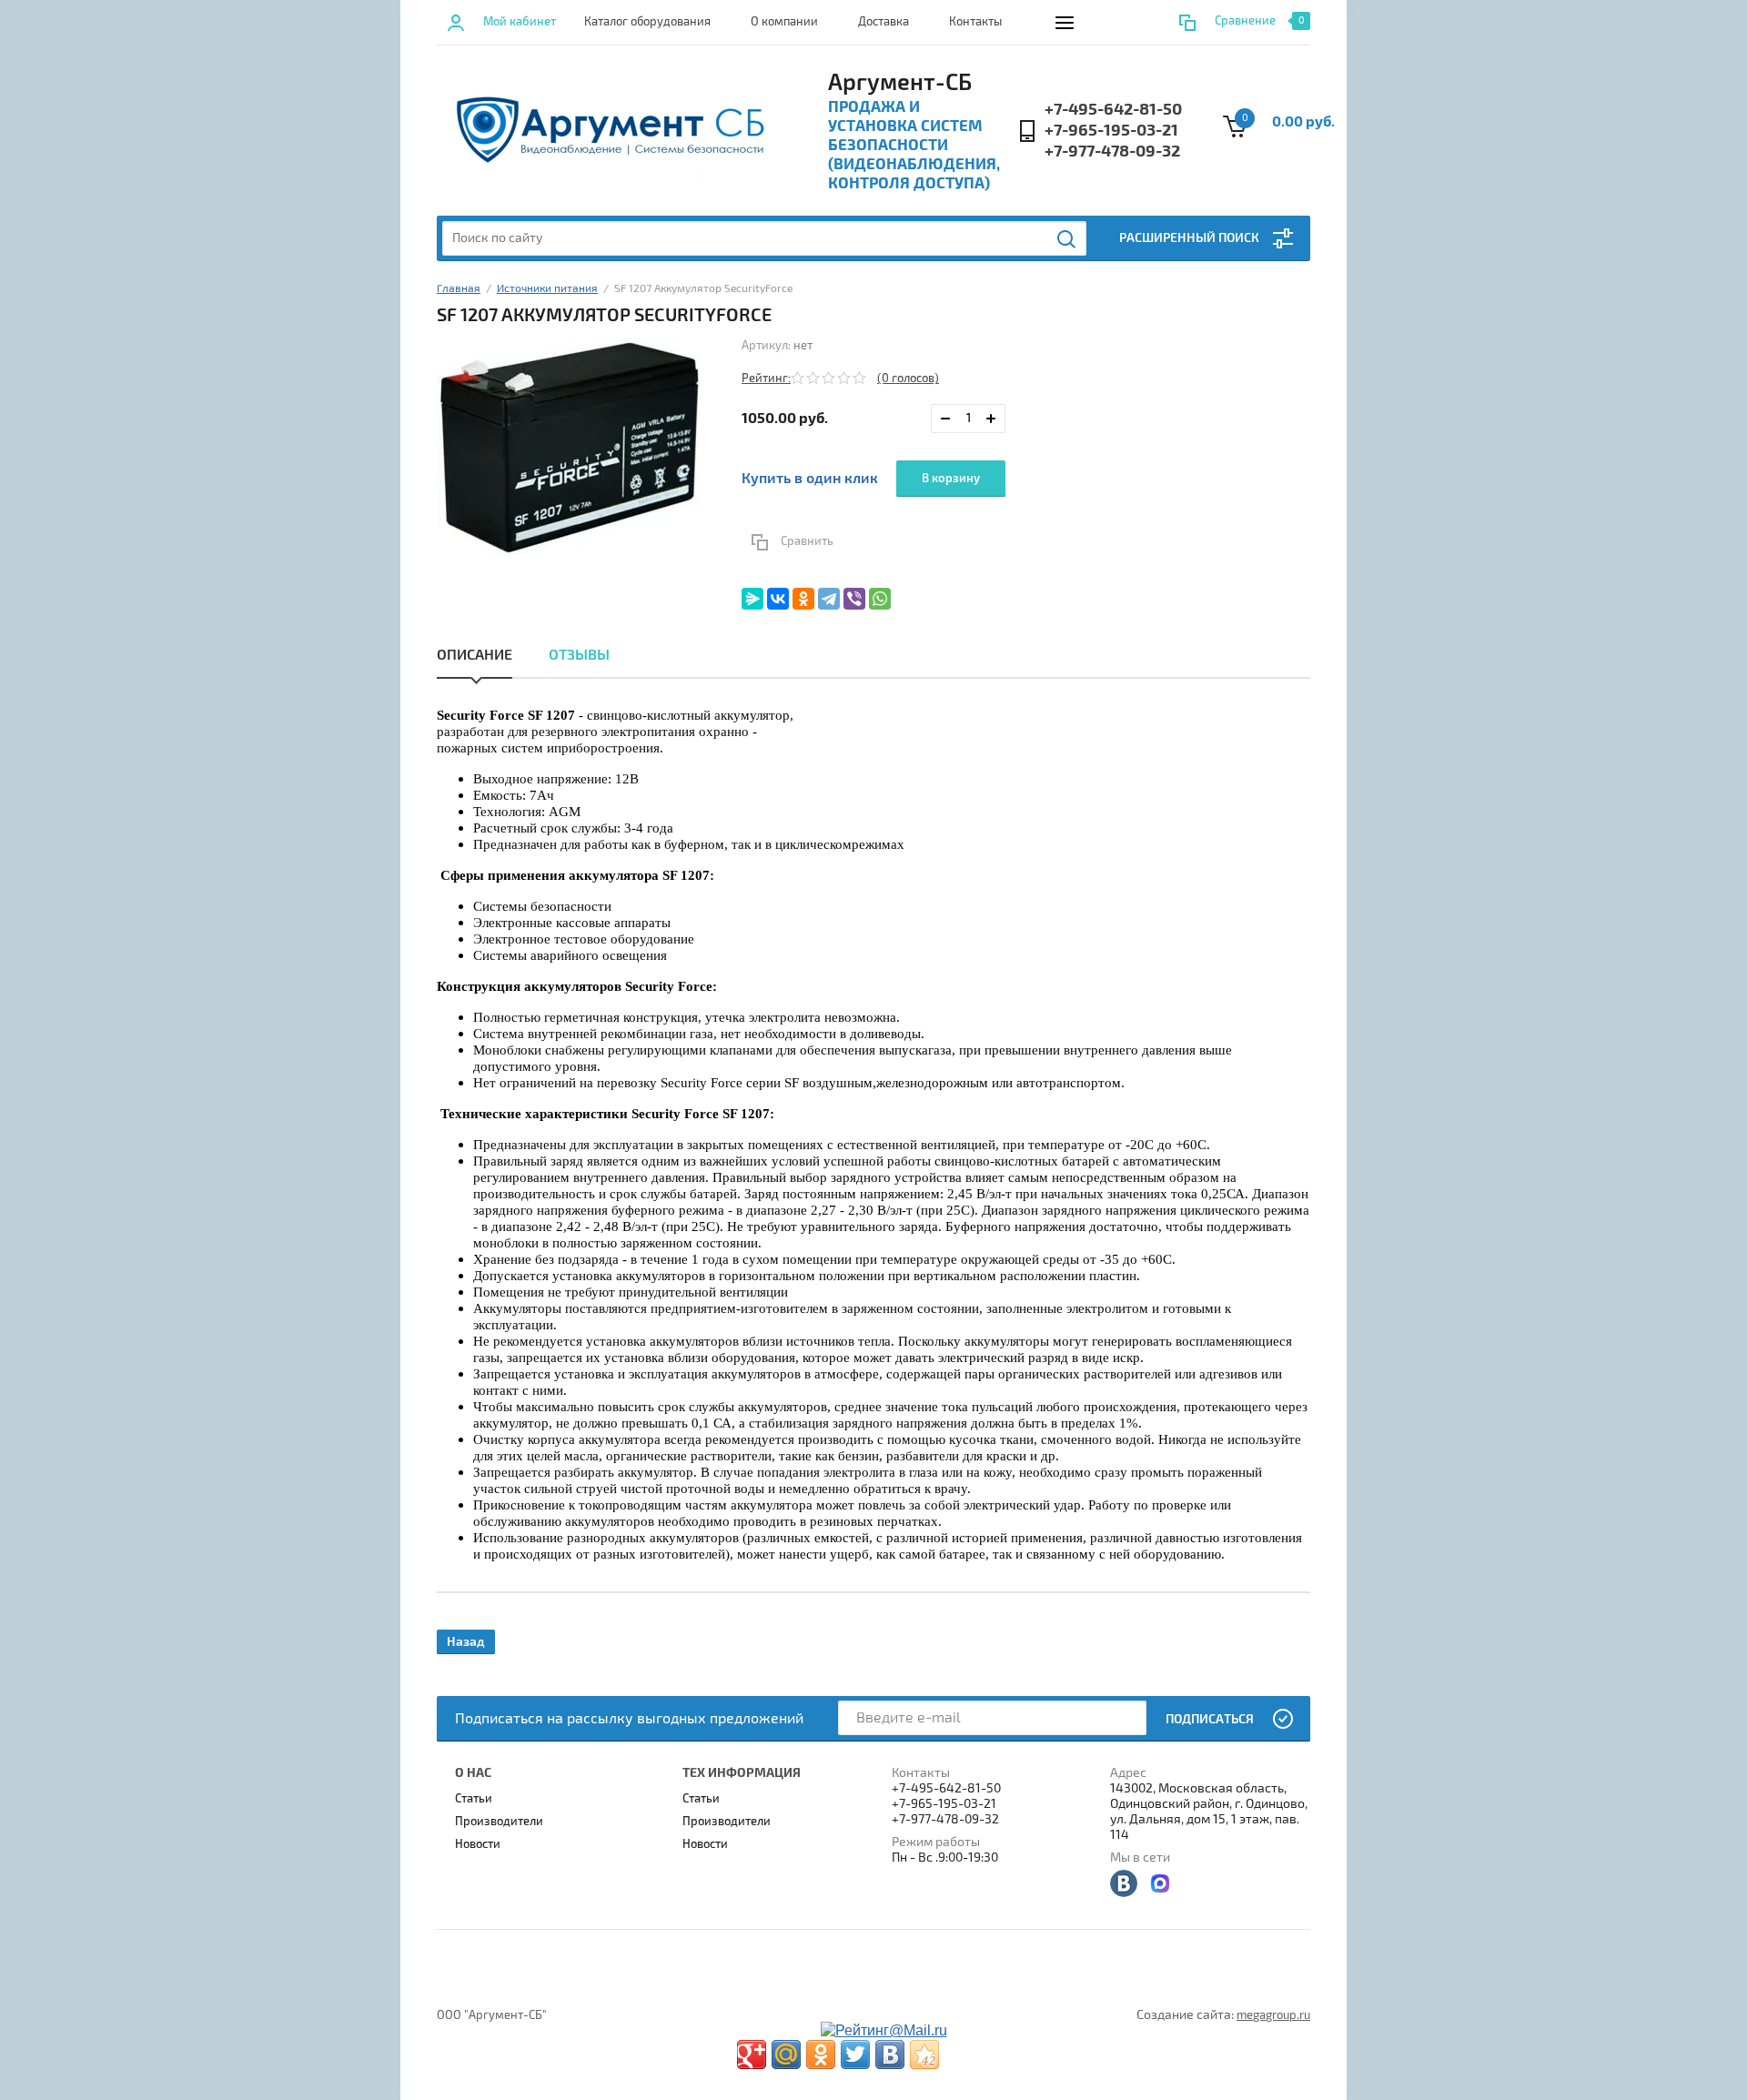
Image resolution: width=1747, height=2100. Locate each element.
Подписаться (1210, 1719)
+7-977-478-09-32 (1112, 151)
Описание (475, 655)
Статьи (474, 1799)
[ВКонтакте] (778, 599)
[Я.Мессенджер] (752, 599)
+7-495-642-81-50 (1113, 110)
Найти (1067, 239)
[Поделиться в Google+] (752, 2055)
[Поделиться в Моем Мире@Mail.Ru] (786, 2055)
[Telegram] (829, 599)
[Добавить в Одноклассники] (821, 2055)
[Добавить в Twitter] (855, 2055)
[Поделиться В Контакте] (890, 2055)
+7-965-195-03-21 (1111, 131)
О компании (784, 22)
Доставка (884, 22)
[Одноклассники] (803, 599)
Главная (459, 289)
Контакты (975, 22)
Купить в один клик (810, 479)
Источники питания (547, 289)
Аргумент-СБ (900, 83)
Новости (478, 1844)
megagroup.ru (1273, 2015)
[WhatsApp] (880, 599)
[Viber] (854, 599)
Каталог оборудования (647, 22)
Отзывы (579, 655)
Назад (466, 1642)
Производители (499, 1822)
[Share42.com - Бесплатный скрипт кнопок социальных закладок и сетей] (924, 2055)
